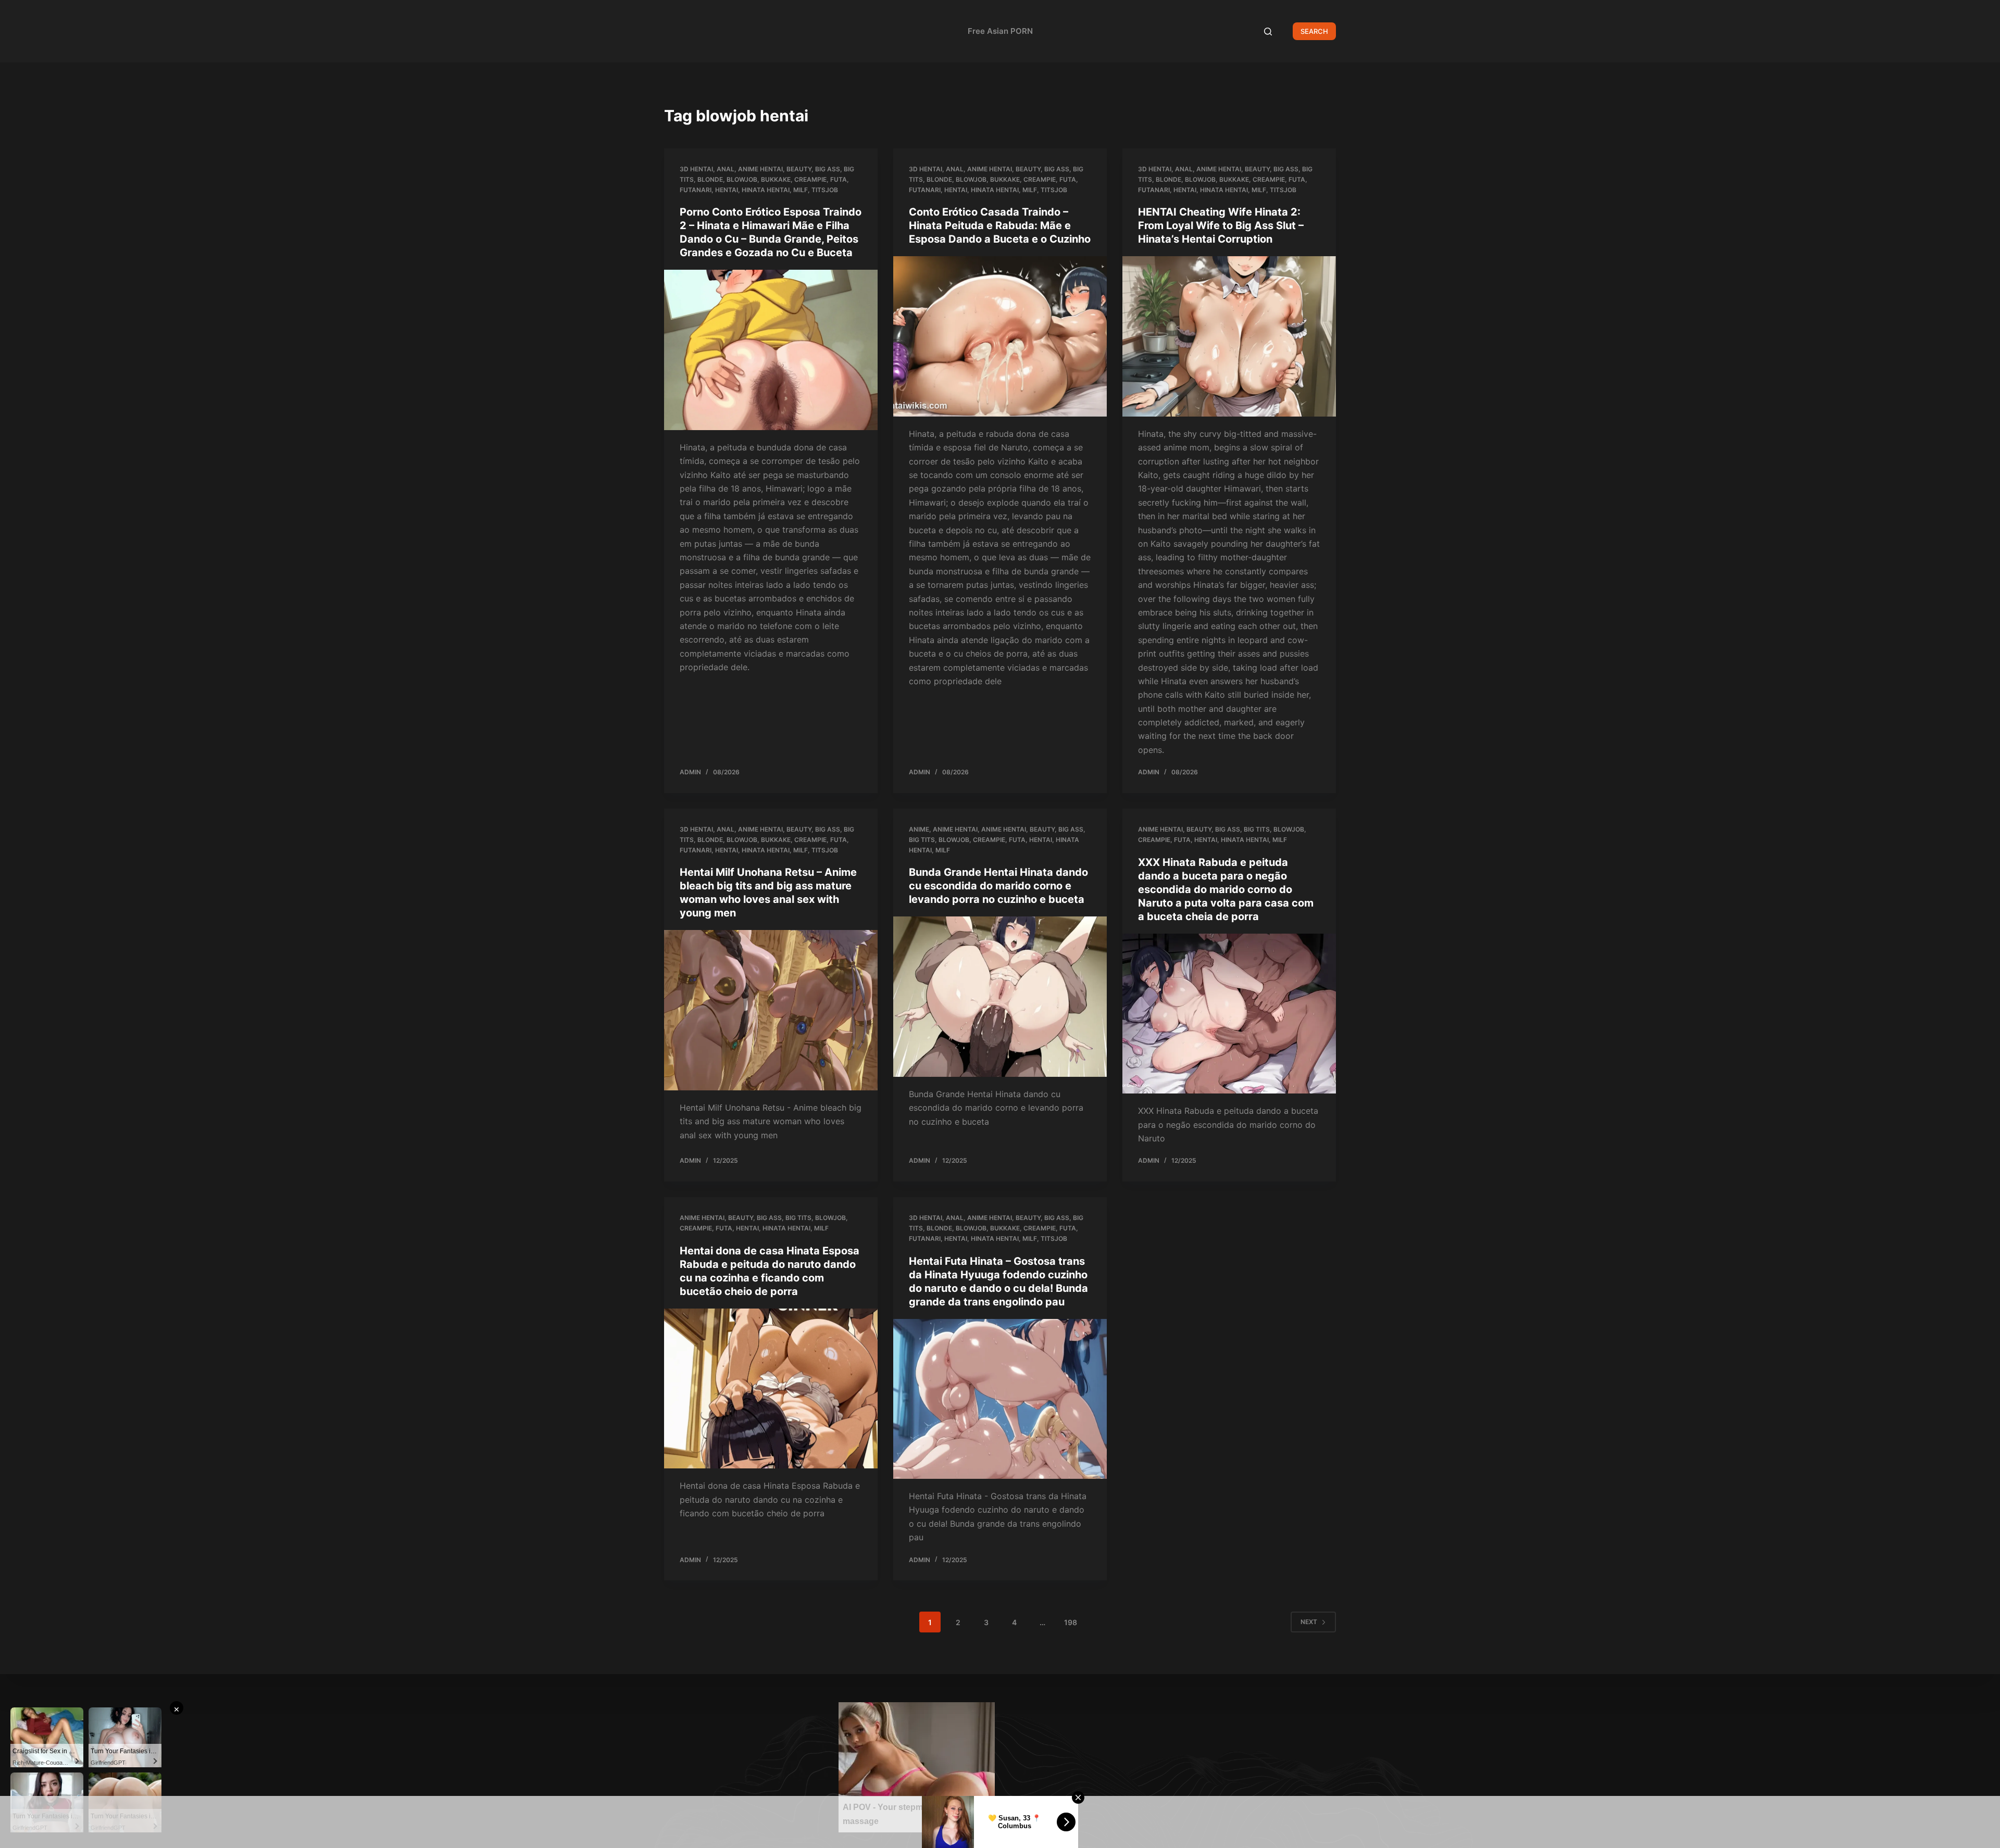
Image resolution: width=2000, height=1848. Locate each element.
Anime (919, 829)
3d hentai (696, 169)
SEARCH (1314, 31)
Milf (801, 190)
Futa (839, 179)
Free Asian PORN (1000, 31)
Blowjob (742, 179)
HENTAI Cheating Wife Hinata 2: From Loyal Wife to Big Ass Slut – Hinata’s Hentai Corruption (1221, 225)
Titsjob (825, 190)
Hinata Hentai (766, 190)
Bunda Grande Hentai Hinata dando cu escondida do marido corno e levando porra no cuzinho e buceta (998, 886)
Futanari (696, 190)
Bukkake (776, 179)
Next (1309, 1622)
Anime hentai (760, 169)
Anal (726, 169)
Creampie (810, 179)
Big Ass (828, 169)
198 (1071, 1622)
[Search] (1268, 32)
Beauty (799, 169)
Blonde (710, 179)
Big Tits (922, 840)
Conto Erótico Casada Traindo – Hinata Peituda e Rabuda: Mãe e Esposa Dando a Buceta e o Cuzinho (1000, 225)
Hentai (727, 190)
